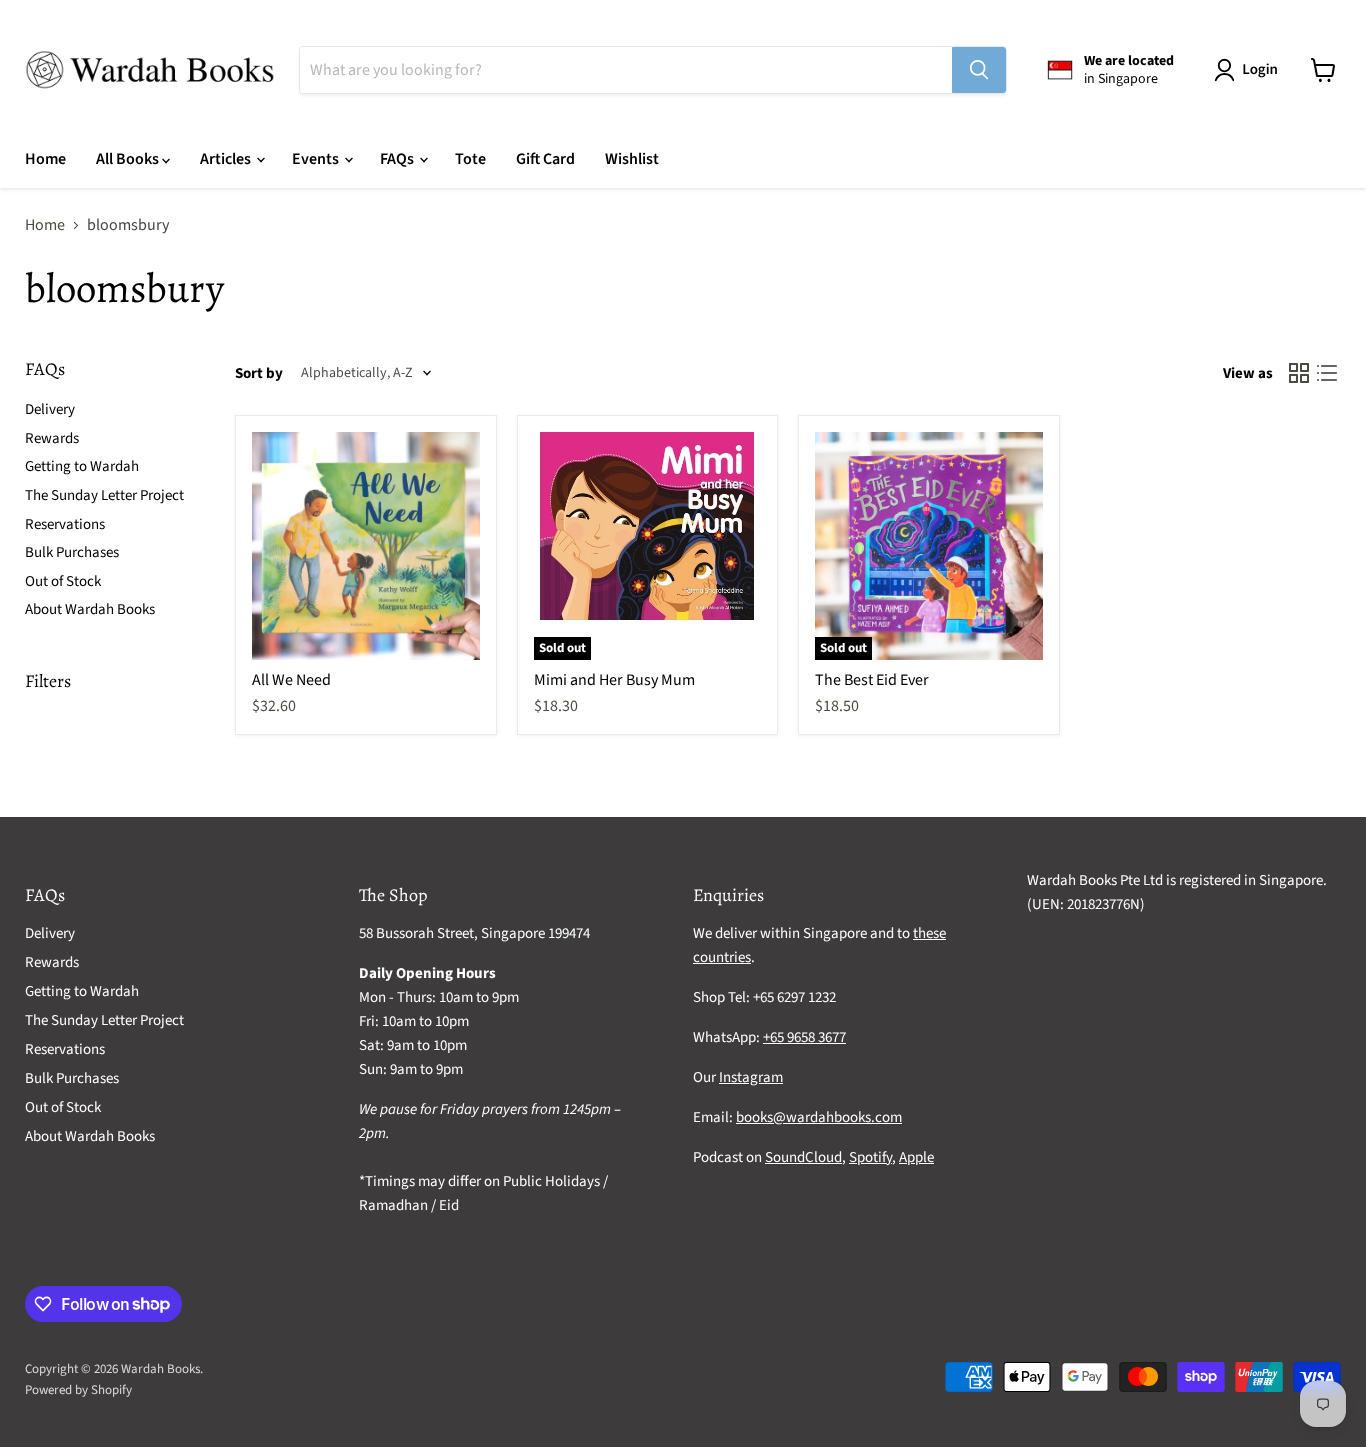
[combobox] (626, 70)
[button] (1250, 70)
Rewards (52, 438)
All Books (129, 159)
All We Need (291, 680)
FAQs (398, 159)
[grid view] (1299, 373)
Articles (227, 159)
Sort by (259, 373)
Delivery (50, 409)
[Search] (979, 70)
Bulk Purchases (72, 552)
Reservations (65, 524)
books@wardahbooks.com (819, 1117)
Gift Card (545, 159)
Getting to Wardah (82, 466)
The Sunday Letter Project (104, 495)
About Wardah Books (90, 609)
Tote (470, 159)
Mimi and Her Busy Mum (614, 680)
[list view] (1327, 373)
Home (45, 159)
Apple (916, 1157)
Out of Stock (63, 581)
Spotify (870, 1157)
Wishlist (632, 159)
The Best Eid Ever (872, 680)
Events (317, 159)
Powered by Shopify (78, 1390)
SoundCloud (803, 1157)
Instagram (751, 1077)
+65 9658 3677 (804, 1037)
